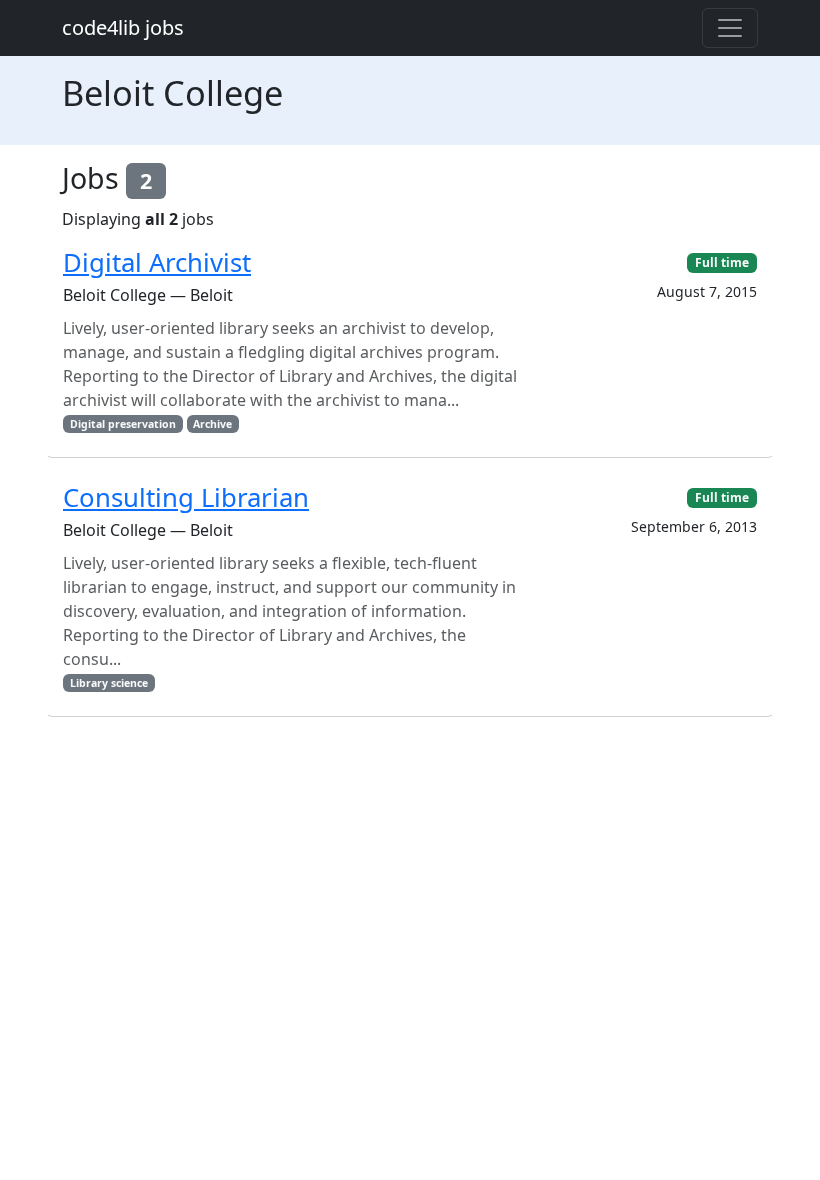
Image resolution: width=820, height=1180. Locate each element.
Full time (722, 262)
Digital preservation (123, 424)
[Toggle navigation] (730, 28)
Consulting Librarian (186, 497)
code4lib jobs (123, 27)
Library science (109, 683)
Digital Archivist (157, 262)
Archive (212, 424)
